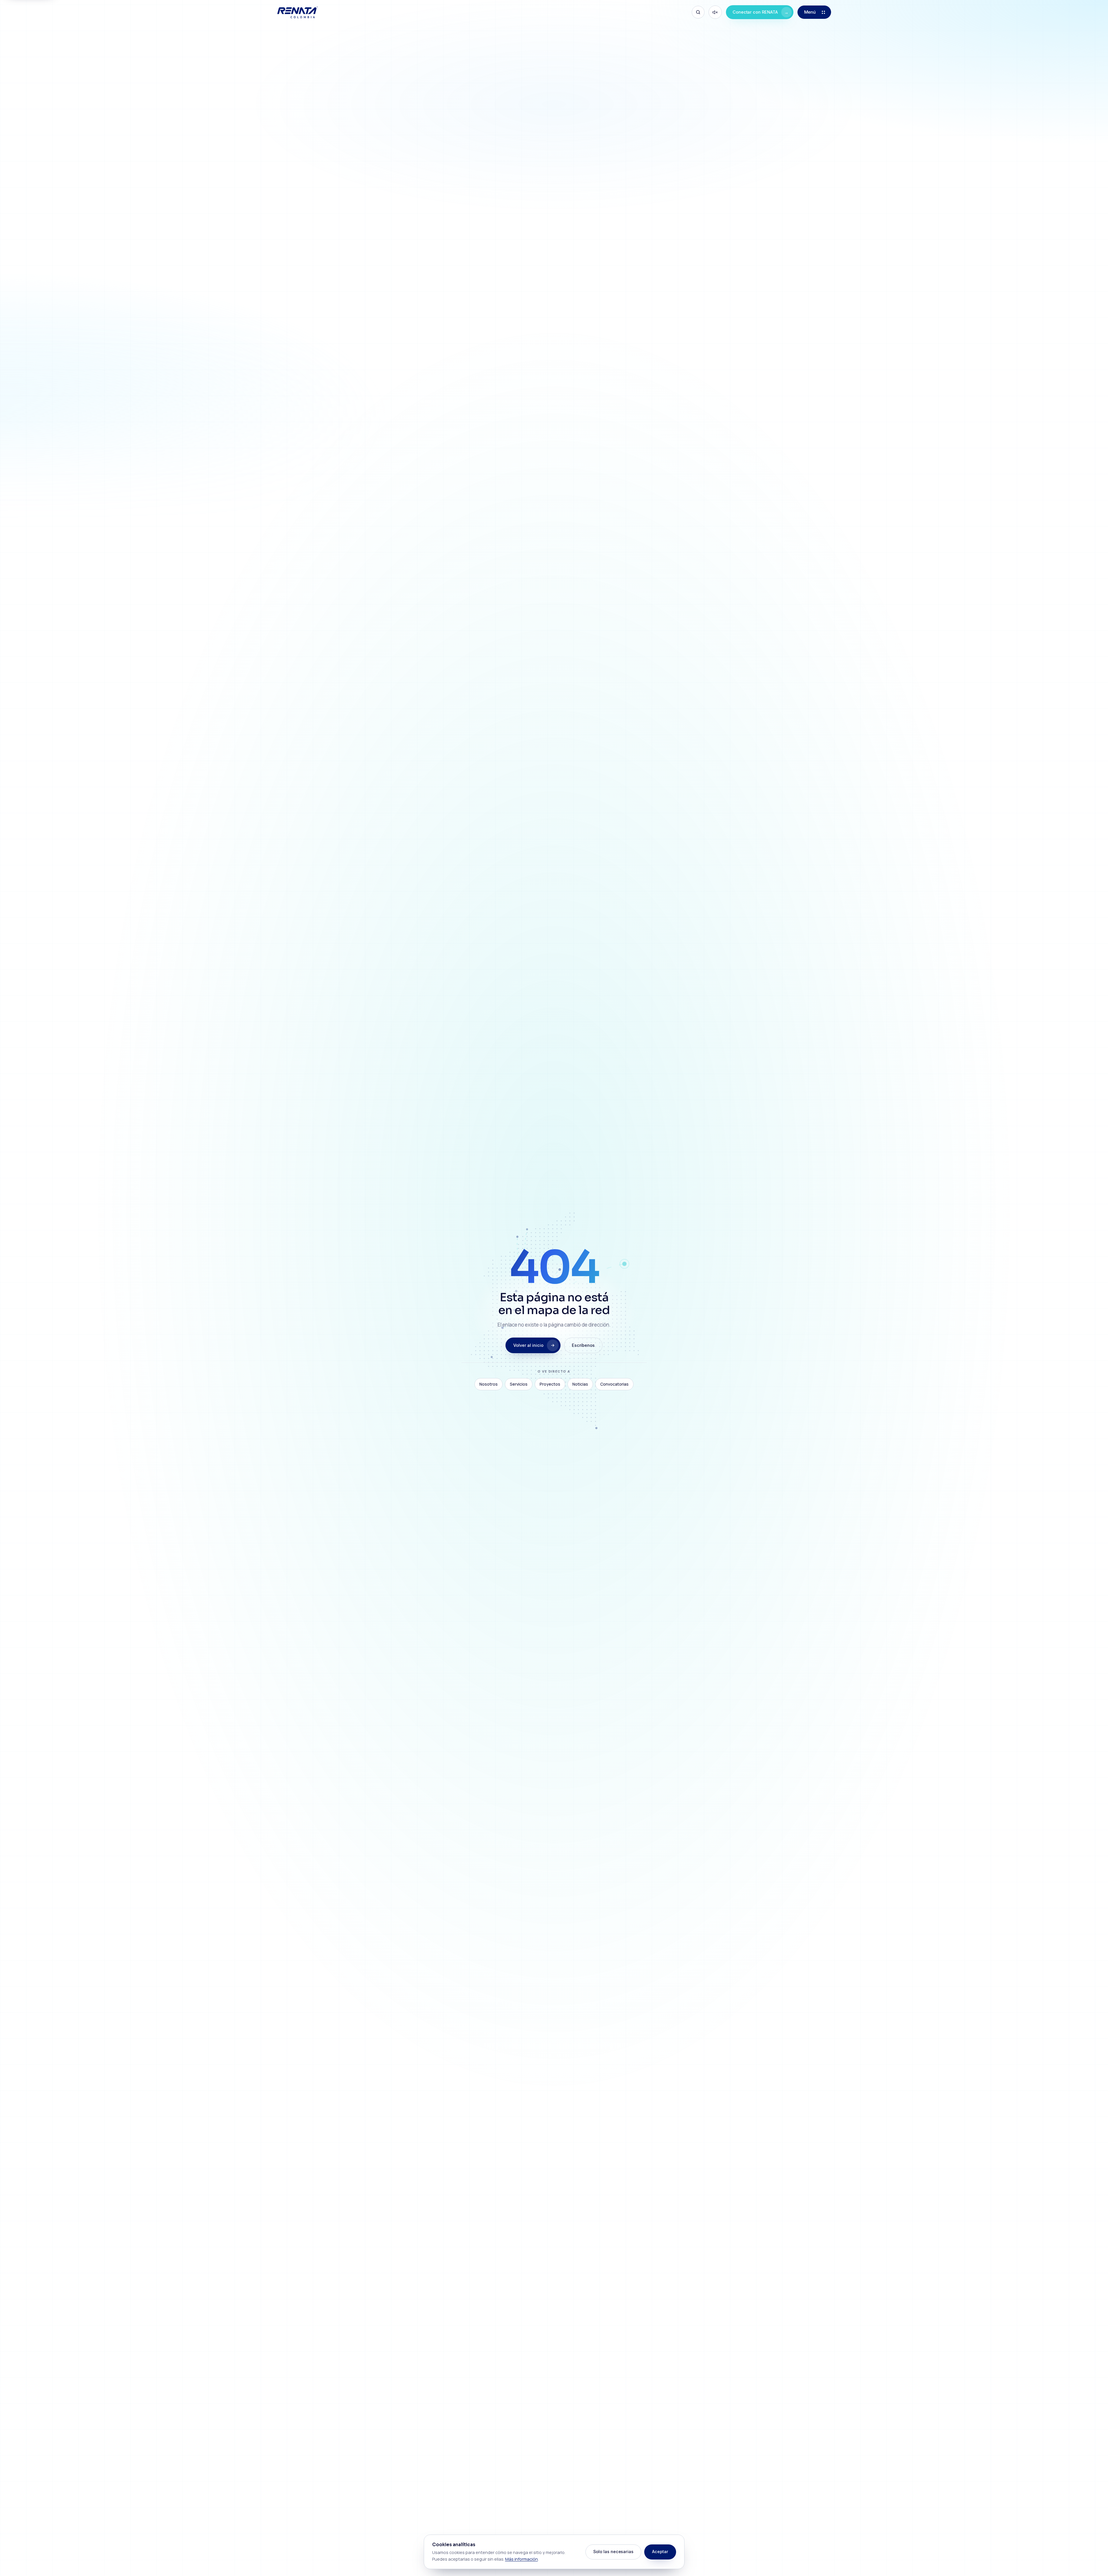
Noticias (580, 1384)
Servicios (519, 1384)
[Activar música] (715, 12)
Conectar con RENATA (761, 12)
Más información (522, 2559)
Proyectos (550, 1384)
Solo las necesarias (613, 2552)
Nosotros (489, 1384)
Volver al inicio (528, 1345)
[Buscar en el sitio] (698, 12)
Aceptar (660, 2552)
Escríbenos (583, 1345)
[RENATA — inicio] (297, 12)
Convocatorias (614, 1384)
